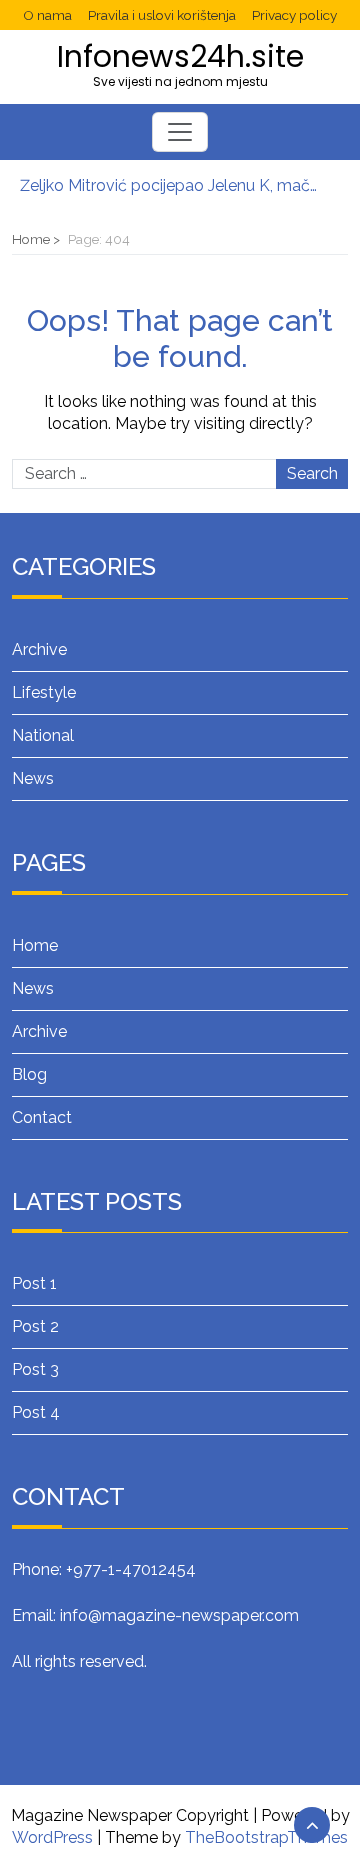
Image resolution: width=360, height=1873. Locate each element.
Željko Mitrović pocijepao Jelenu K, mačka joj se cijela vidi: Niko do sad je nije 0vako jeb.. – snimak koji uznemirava (170, 179)
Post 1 (34, 1283)
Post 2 (35, 1326)
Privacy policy (294, 15)
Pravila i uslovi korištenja (162, 15)
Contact (42, 1117)
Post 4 (36, 1412)
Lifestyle (44, 692)
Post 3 (35, 1369)
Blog (29, 1074)
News (33, 778)
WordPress (52, 1837)
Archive (39, 649)
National (43, 735)
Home (35, 945)
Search (312, 473)
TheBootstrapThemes (266, 1837)
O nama (47, 15)
